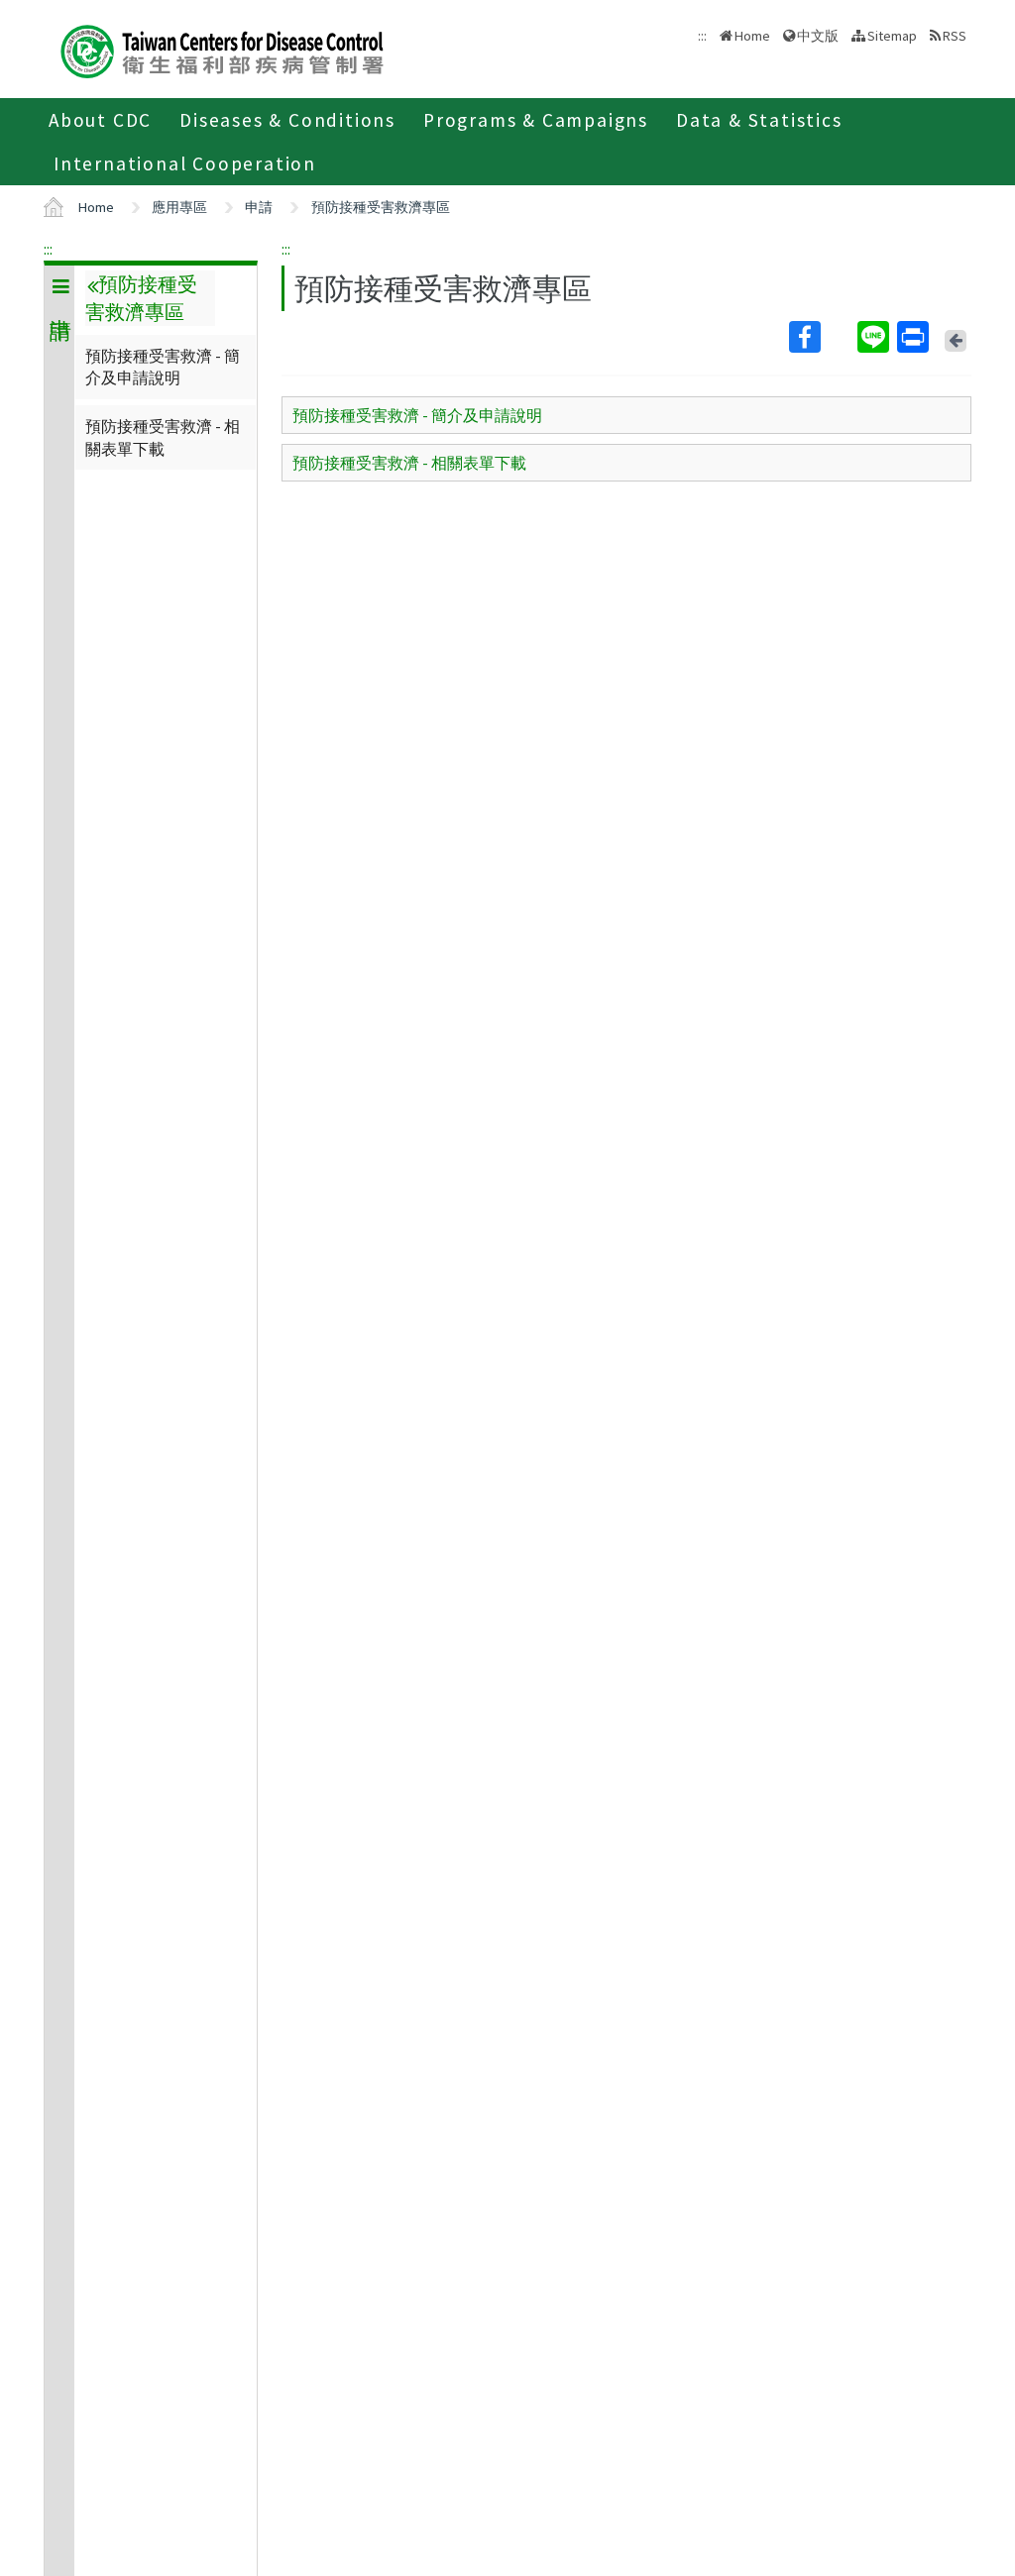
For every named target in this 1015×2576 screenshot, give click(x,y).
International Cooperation (185, 163)
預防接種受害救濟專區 (381, 207)
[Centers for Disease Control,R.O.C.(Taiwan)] (222, 49)
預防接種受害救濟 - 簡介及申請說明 (163, 367)
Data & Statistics (759, 120)
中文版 (818, 34)
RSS (955, 36)
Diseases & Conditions (287, 120)
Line (875, 337)
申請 (259, 207)
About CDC (100, 120)
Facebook (821, 337)
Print (915, 337)
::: (48, 249)
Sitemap (892, 36)
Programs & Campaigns (536, 120)
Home (752, 36)
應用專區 (179, 207)
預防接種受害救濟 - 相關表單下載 (163, 437)
